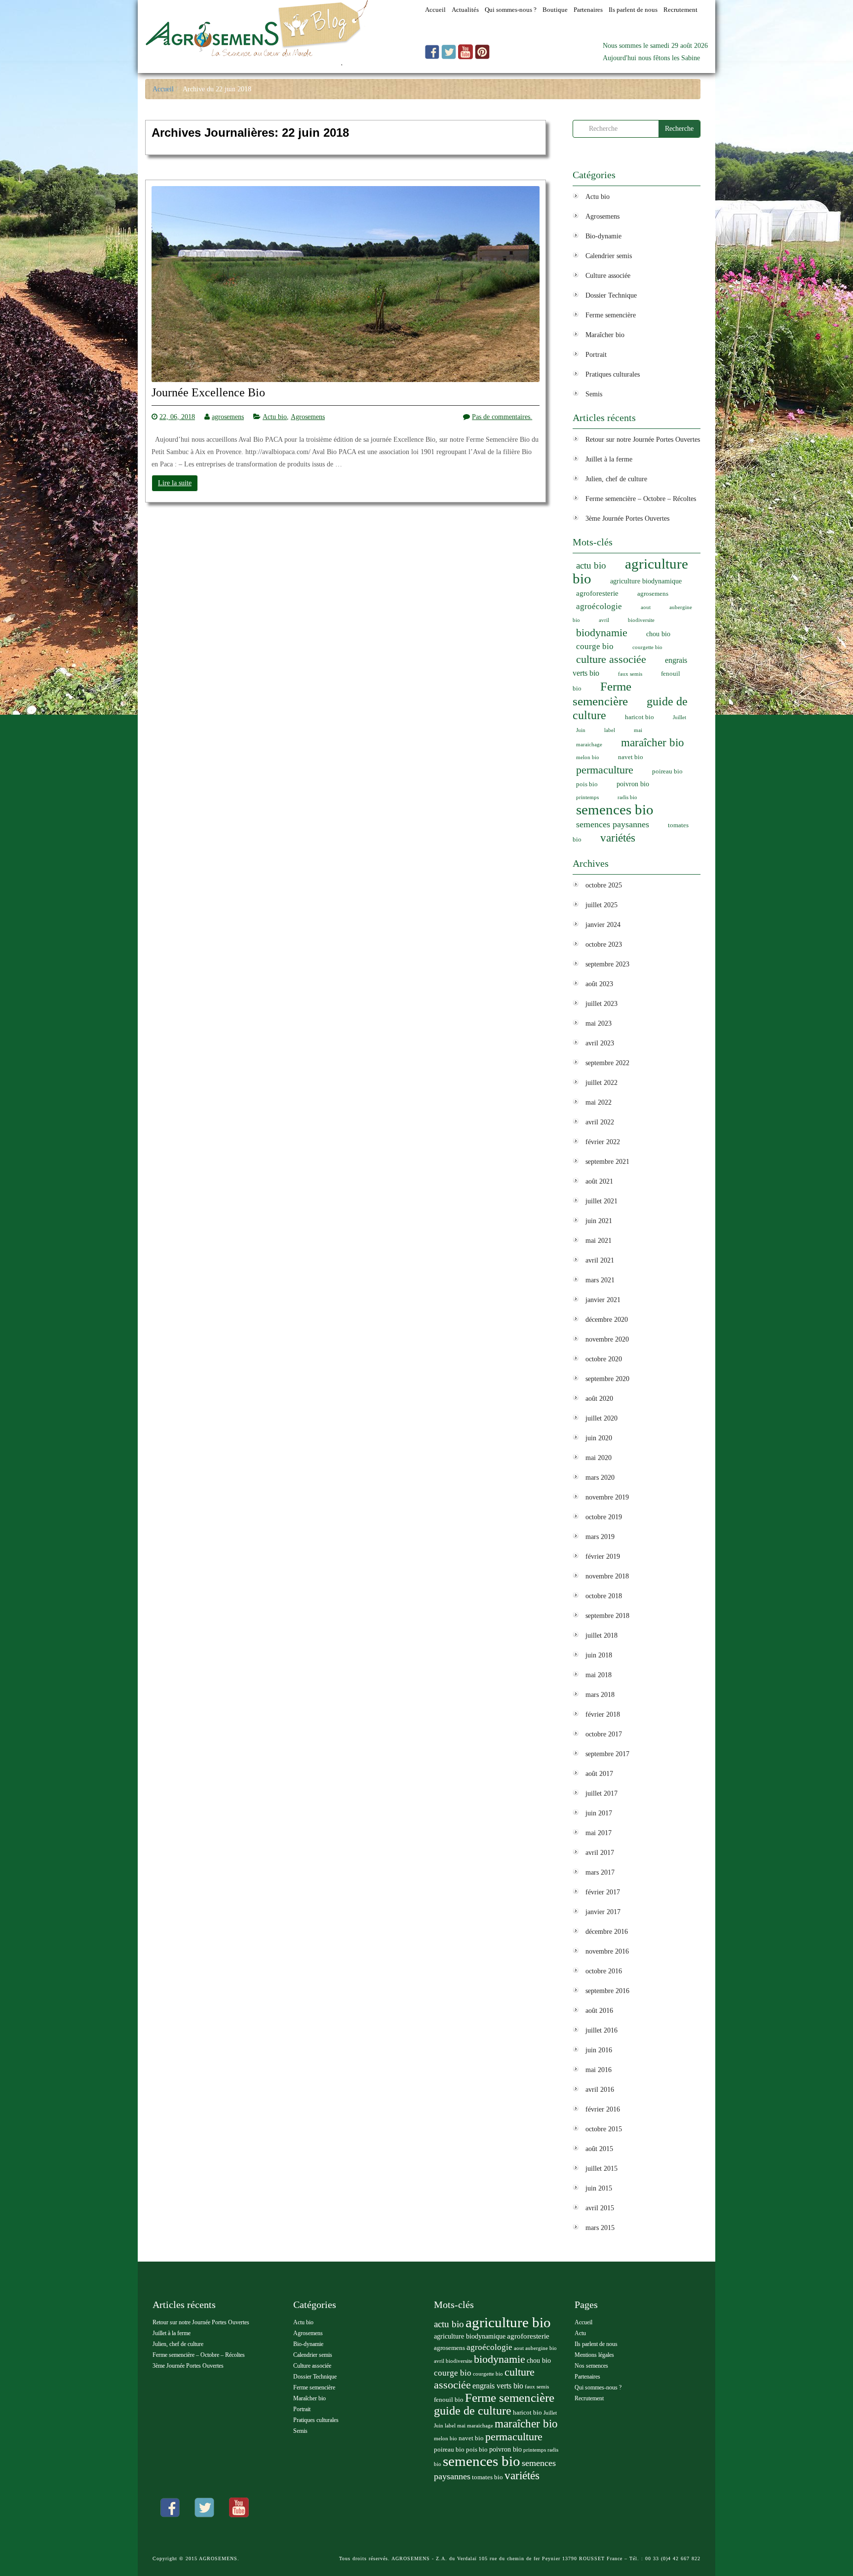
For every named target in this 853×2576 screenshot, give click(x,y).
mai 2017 (599, 1833)
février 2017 (603, 1892)
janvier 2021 (603, 1300)
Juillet (679, 717)
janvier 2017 (603, 1912)
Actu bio (275, 417)
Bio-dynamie (603, 236)
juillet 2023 (601, 1004)
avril (604, 620)
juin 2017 (599, 1813)
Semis (594, 394)
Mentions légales (594, 2355)
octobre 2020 (604, 1359)
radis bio (627, 797)
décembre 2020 (607, 1320)
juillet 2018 (601, 1635)
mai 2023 (599, 1023)
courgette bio (647, 647)
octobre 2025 (604, 885)
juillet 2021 (601, 1201)
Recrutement (589, 2398)
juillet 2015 (601, 2169)
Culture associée (608, 276)
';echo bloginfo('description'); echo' (243, 67)
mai (638, 730)
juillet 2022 (601, 1083)
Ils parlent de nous (596, 2344)
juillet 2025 (601, 905)
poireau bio (667, 771)
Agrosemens (308, 417)
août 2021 (599, 1181)
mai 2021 (599, 1241)
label (610, 730)
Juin (581, 730)
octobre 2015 (604, 2129)
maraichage (589, 745)
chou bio (658, 634)
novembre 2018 (607, 1576)
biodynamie (602, 633)
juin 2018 (599, 1655)
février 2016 (603, 2109)
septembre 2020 (607, 1379)
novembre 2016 (607, 1951)
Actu (580, 2333)
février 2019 (603, 1557)
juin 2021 (599, 1221)
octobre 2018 (604, 1596)
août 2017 (599, 1774)
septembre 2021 (607, 1162)
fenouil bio (449, 2400)
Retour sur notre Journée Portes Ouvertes (643, 440)
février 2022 (603, 1142)
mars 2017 (600, 1872)
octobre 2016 (604, 1971)
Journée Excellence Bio (208, 393)
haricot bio (640, 717)
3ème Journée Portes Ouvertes (627, 519)
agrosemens (228, 417)
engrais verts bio (498, 2386)
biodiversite (641, 620)
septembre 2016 (607, 1991)
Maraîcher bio (605, 335)
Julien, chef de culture (616, 479)
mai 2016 (599, 2070)
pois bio (587, 784)
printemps (587, 797)
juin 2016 (599, 2050)
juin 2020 (599, 1438)
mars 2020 (600, 1478)
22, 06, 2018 (177, 417)
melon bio (588, 757)
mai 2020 (599, 1458)
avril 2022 (600, 1122)
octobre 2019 (604, 1517)
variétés (618, 838)
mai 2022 (599, 1102)
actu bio (591, 565)
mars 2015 (600, 2228)
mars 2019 (600, 1537)
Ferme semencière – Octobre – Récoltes (641, 499)
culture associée (611, 659)
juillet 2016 (601, 2030)
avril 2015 (600, 2208)
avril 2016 (600, 2090)
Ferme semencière (611, 315)
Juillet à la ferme (609, 459)
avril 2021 (600, 1260)
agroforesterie (597, 593)
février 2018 (603, 1714)
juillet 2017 (601, 1793)
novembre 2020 (607, 1339)
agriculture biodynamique (646, 581)
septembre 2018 (607, 1616)
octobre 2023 (604, 944)
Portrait (596, 355)
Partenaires (587, 2377)
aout (646, 607)
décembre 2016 (607, 1932)
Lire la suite (175, 483)
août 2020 (599, 1399)
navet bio (631, 757)
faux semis (630, 674)
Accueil (163, 89)
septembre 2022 (607, 1063)
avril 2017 (600, 1853)
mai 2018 (599, 1675)
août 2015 (599, 2149)
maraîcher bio (653, 743)
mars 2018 (600, 1695)
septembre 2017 (607, 1754)
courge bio (595, 646)
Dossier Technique (611, 295)
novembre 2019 (607, 1497)
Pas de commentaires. (502, 417)
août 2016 (599, 2011)
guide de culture (473, 2411)
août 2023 (599, 984)
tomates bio (487, 2477)
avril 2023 (600, 1043)
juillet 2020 (601, 1418)
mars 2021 (600, 1280)
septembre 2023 (607, 964)
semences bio (615, 809)
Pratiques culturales (613, 374)
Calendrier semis (609, 256)
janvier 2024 (603, 925)
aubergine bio (541, 2348)
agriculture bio (630, 571)
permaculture (605, 770)
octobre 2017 (604, 1734)
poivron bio (633, 784)
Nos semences (591, 2366)
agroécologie (599, 606)
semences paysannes (613, 824)
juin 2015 (599, 2188)
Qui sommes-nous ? (598, 2387)
